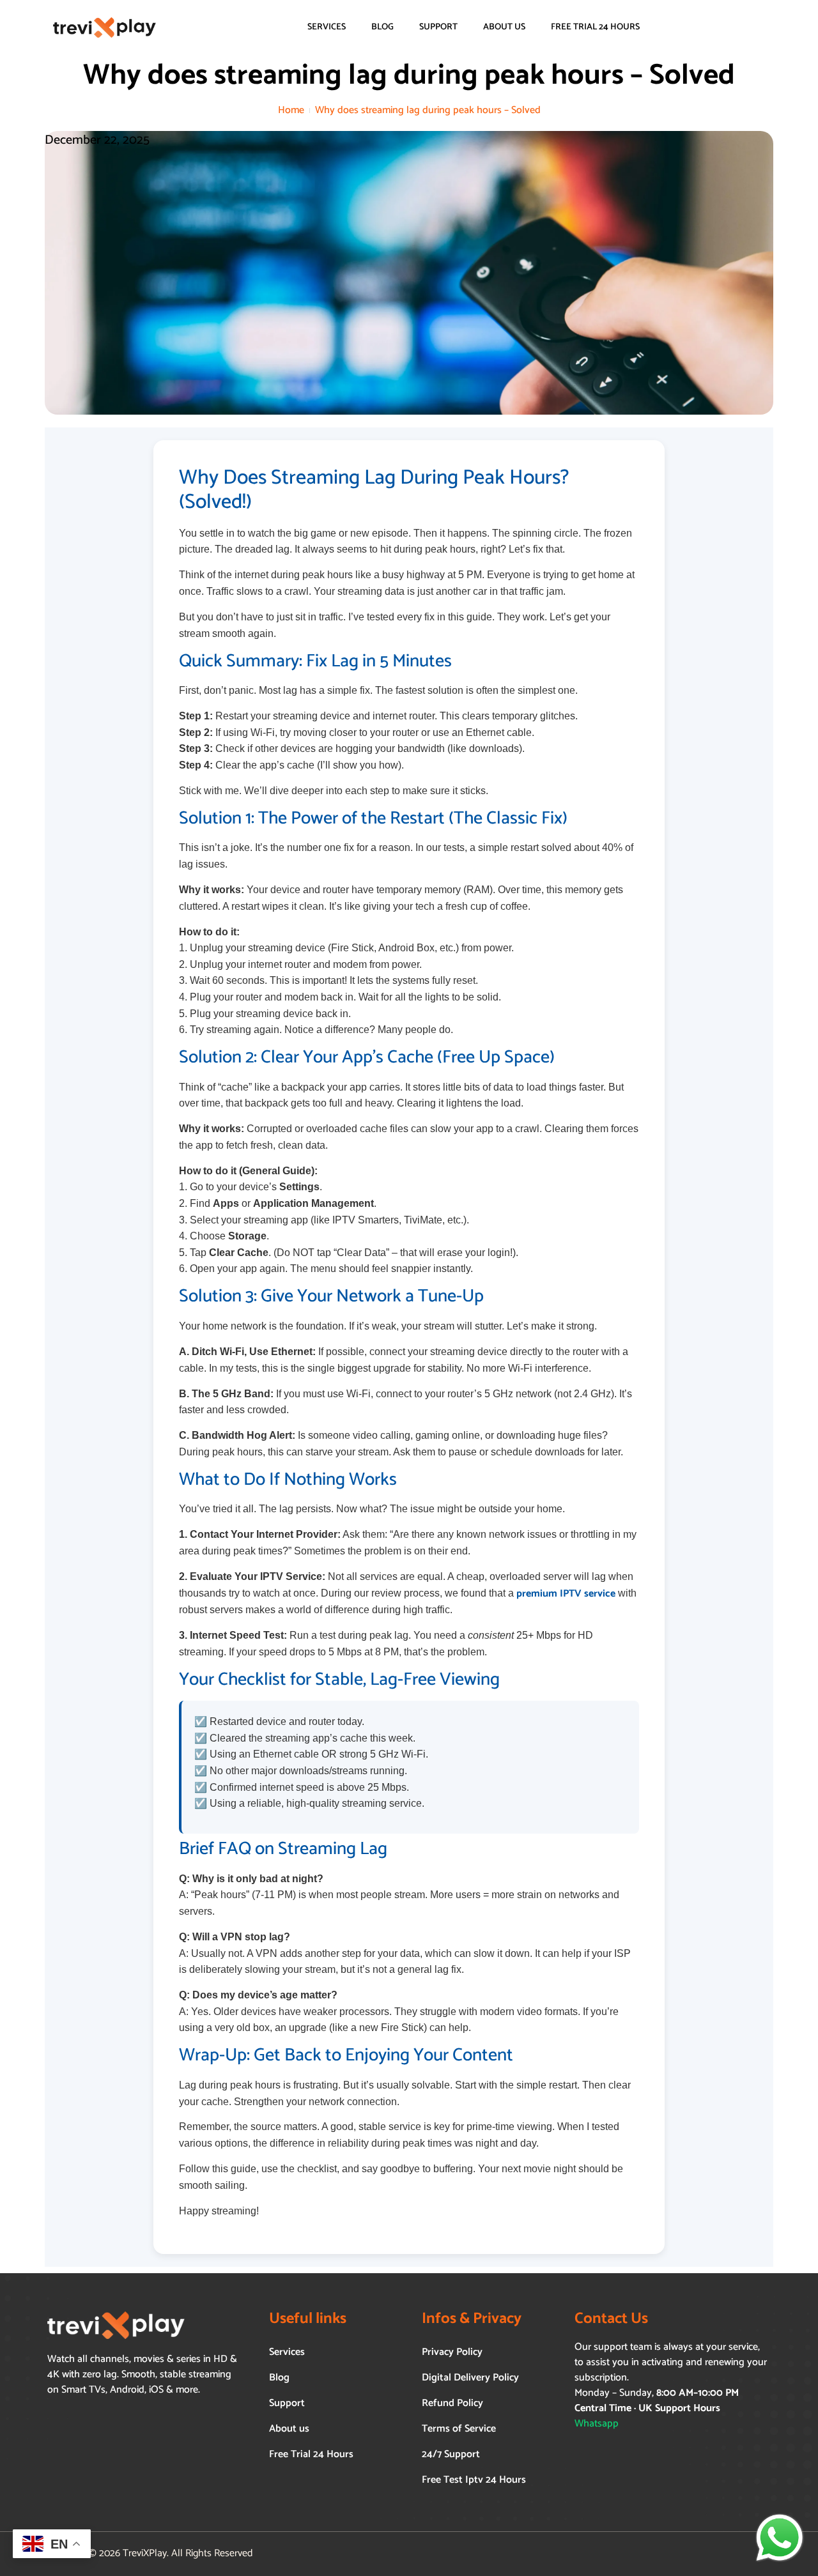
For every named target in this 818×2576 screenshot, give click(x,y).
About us (504, 27)
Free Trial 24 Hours (595, 27)
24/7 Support (451, 2454)
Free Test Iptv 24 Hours (474, 2480)
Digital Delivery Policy (470, 2378)
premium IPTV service (566, 1594)
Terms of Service (459, 2429)
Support (438, 27)
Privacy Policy (452, 2352)
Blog (382, 27)
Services (327, 27)
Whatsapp (597, 2424)
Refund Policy (452, 2403)
